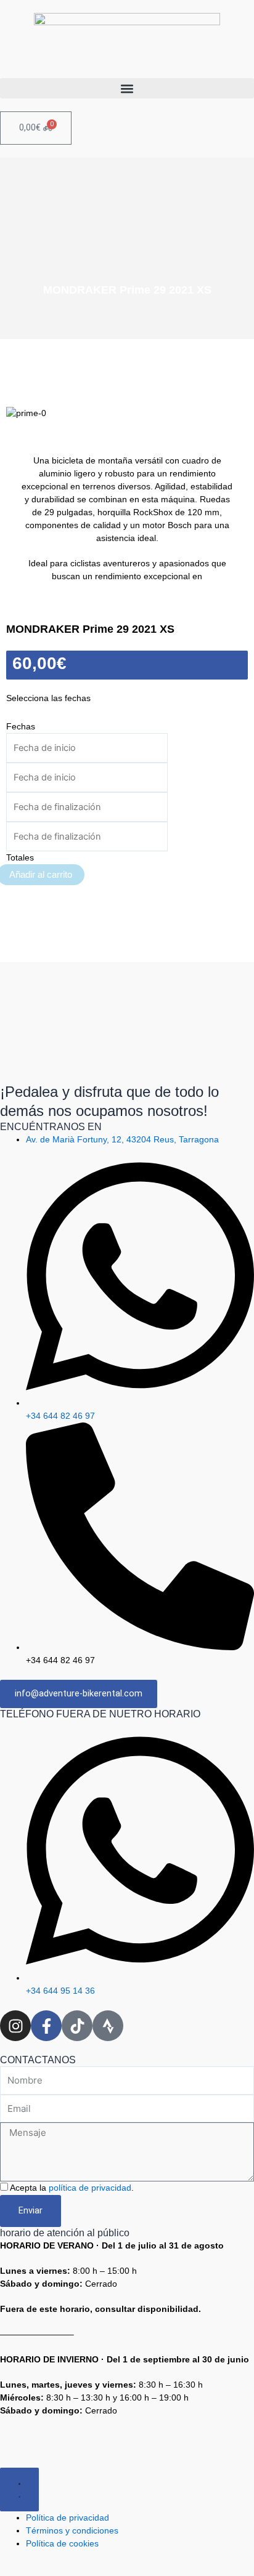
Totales (20, 857)
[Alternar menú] (19, 2490)
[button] (127, 88)
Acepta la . (72, 2188)
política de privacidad (90, 2188)
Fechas (21, 726)
